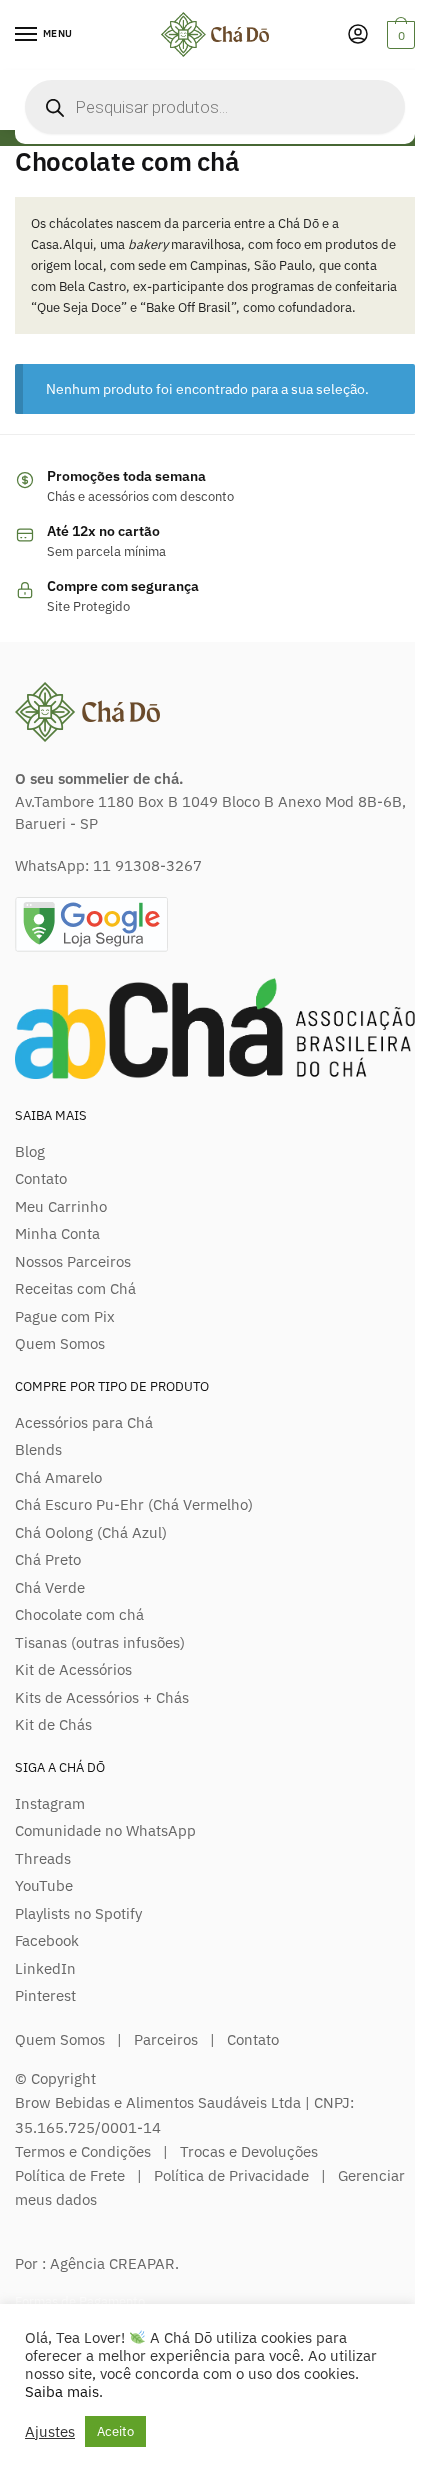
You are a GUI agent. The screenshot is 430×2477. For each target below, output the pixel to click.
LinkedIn (45, 1968)
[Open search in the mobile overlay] (215, 107)
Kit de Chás (53, 1724)
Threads (43, 1858)
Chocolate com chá (79, 1614)
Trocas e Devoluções (249, 2151)
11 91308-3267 (147, 865)
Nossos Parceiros (73, 1261)
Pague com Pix (65, 1316)
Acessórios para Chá (84, 1422)
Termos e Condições (83, 2151)
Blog (30, 1151)
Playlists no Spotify (78, 1913)
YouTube (44, 1885)
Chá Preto (48, 1559)
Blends (38, 1449)
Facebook (47, 1940)
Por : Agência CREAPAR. (97, 2263)
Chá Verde (50, 1587)
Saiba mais (62, 2391)
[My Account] (358, 35)
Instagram (50, 1803)
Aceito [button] (115, 2431)
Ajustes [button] (50, 2432)
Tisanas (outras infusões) (100, 1642)
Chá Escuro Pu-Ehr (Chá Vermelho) (134, 1504)
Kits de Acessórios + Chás (102, 1697)
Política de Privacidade (231, 2175)
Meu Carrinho (61, 1206)
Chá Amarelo (58, 1477)
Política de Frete (70, 2175)
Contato (41, 1178)
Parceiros (166, 2039)
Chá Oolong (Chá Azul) (91, 1532)
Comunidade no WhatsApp (105, 1830)
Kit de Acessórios (73, 1669)
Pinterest (45, 1995)
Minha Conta (57, 1233)
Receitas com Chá (75, 1288)
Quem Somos (60, 1343)
